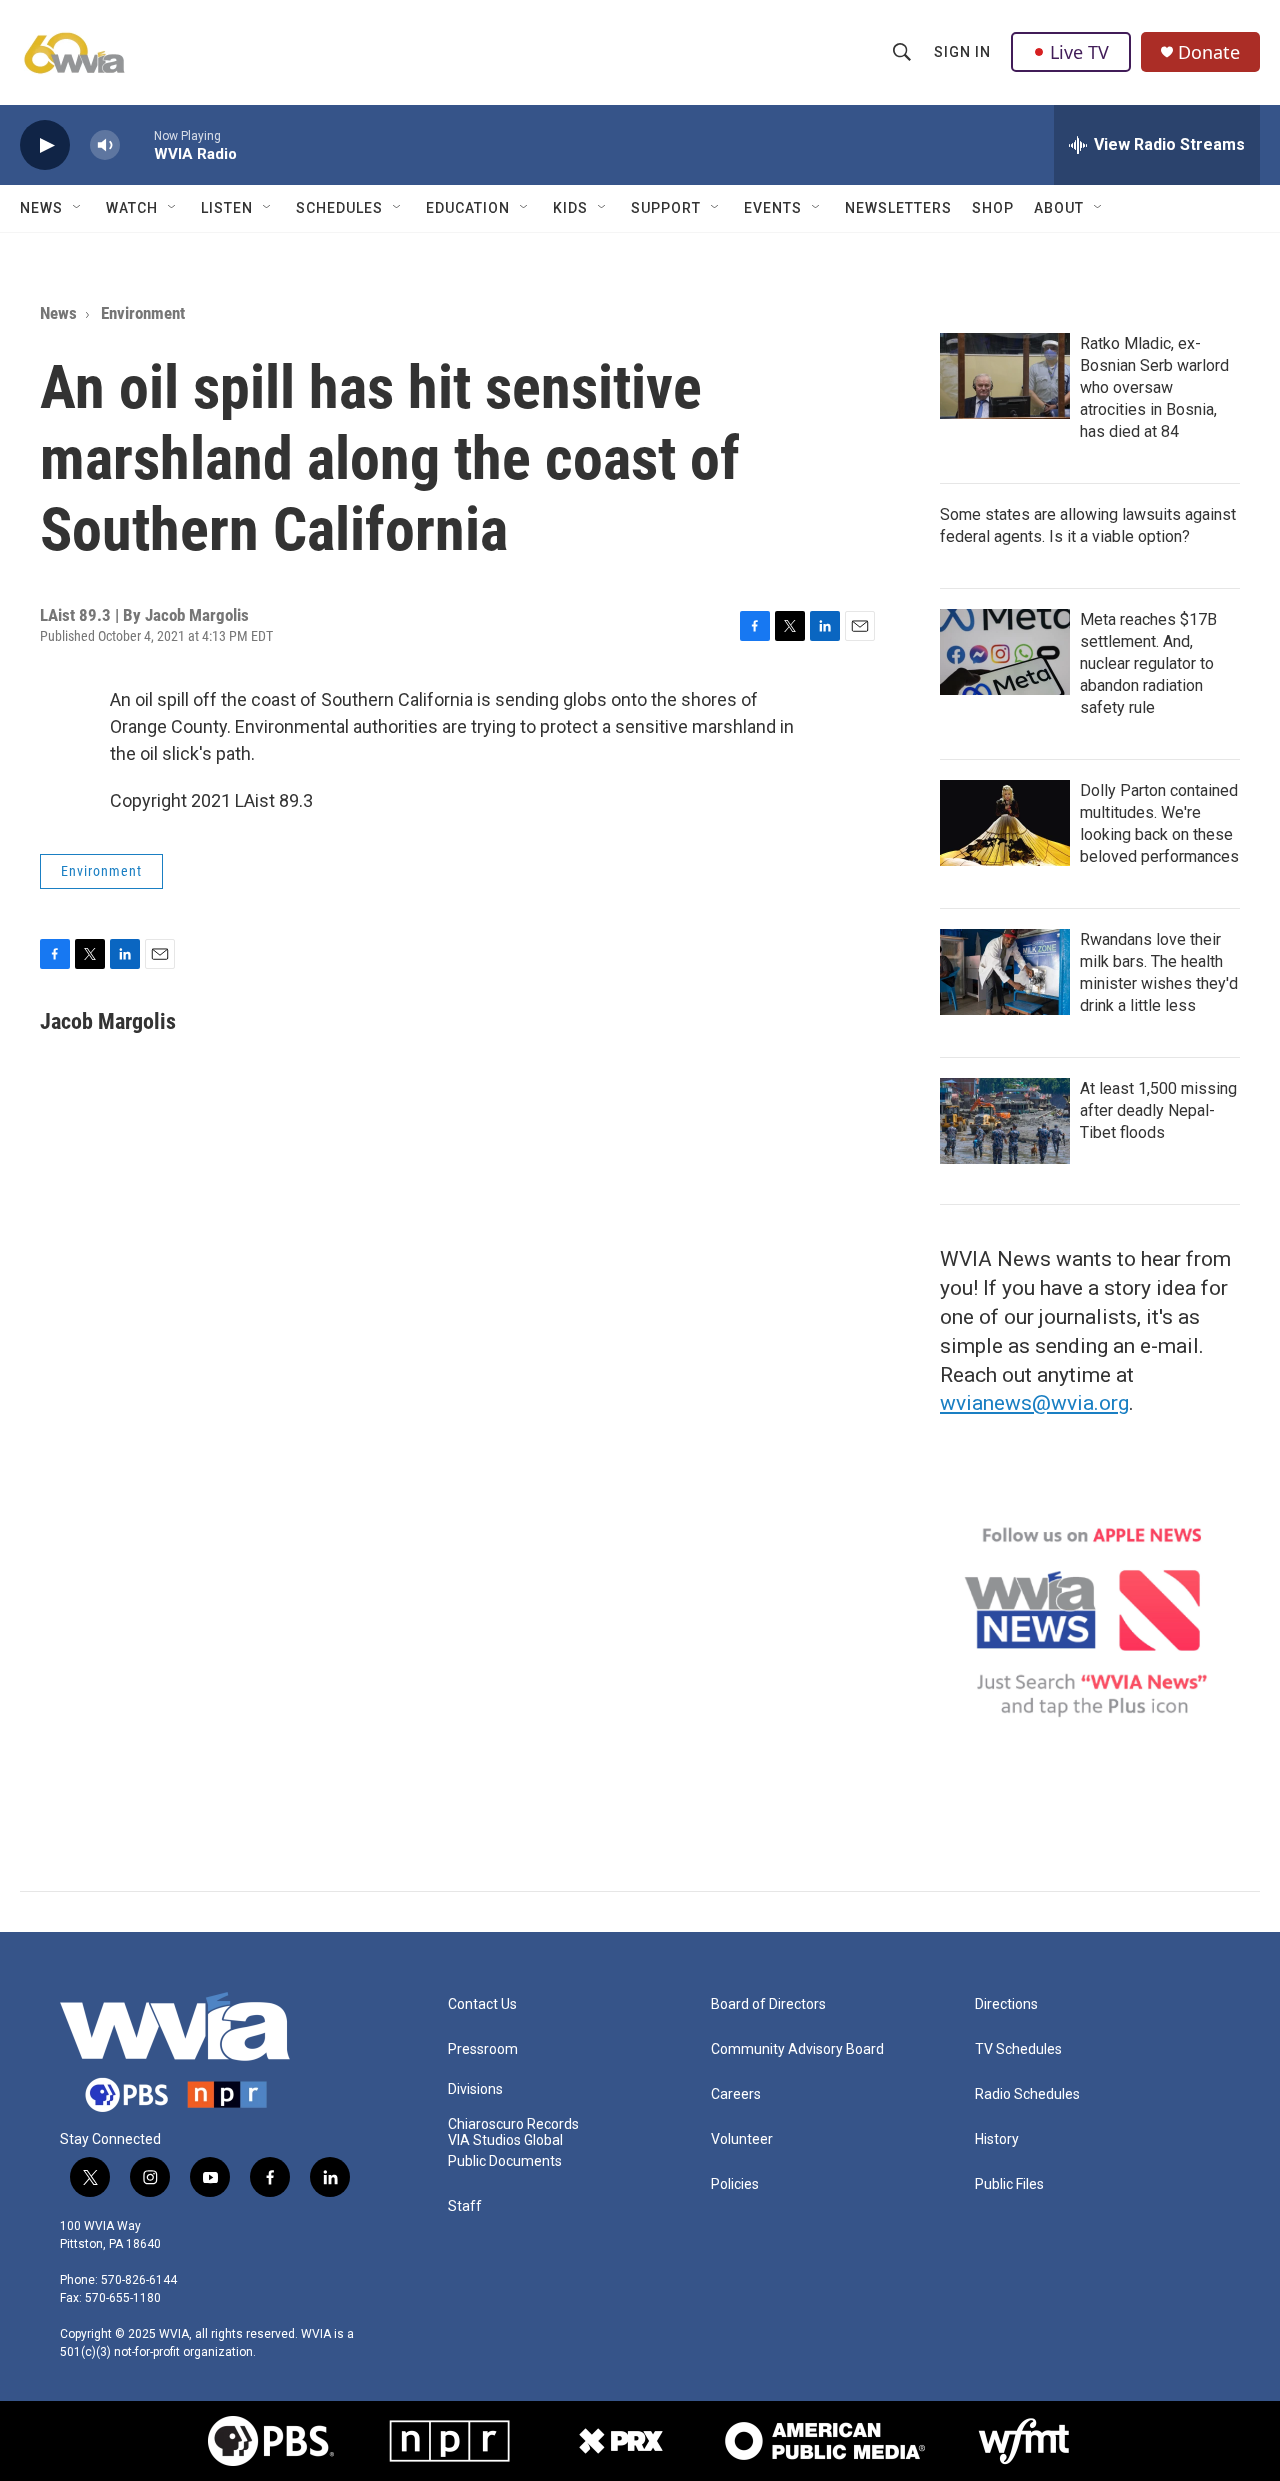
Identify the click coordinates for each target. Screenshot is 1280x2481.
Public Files (1009, 2184)
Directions (1006, 2004)
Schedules (339, 208)
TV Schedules (1018, 2049)
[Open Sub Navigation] (78, 208)
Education (468, 208)
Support (666, 208)
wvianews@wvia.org (1034, 1403)
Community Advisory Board (797, 2049)
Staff (465, 2206)
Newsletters (898, 208)
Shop (993, 208)
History (997, 2139)
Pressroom (483, 2049)
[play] (45, 145)
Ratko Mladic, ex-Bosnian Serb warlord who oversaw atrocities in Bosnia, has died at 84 (1154, 387)
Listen (227, 208)
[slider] (137, 144)
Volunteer (742, 2139)
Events (773, 208)
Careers (736, 2094)
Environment (143, 313)
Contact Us (482, 2004)
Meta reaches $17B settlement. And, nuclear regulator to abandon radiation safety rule (1148, 663)
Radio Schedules (1027, 2094)
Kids (570, 208)
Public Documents (505, 2161)
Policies (735, 2184)
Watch (132, 208)
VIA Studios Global (505, 2140)
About (1059, 208)
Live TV (1079, 52)
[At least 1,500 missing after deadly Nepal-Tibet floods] (1005, 1121)
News (41, 208)
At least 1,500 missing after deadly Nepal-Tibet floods (1158, 1110)
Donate (1209, 52)
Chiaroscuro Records (513, 2124)
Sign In (962, 52)
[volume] (105, 145)
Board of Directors (768, 2004)
